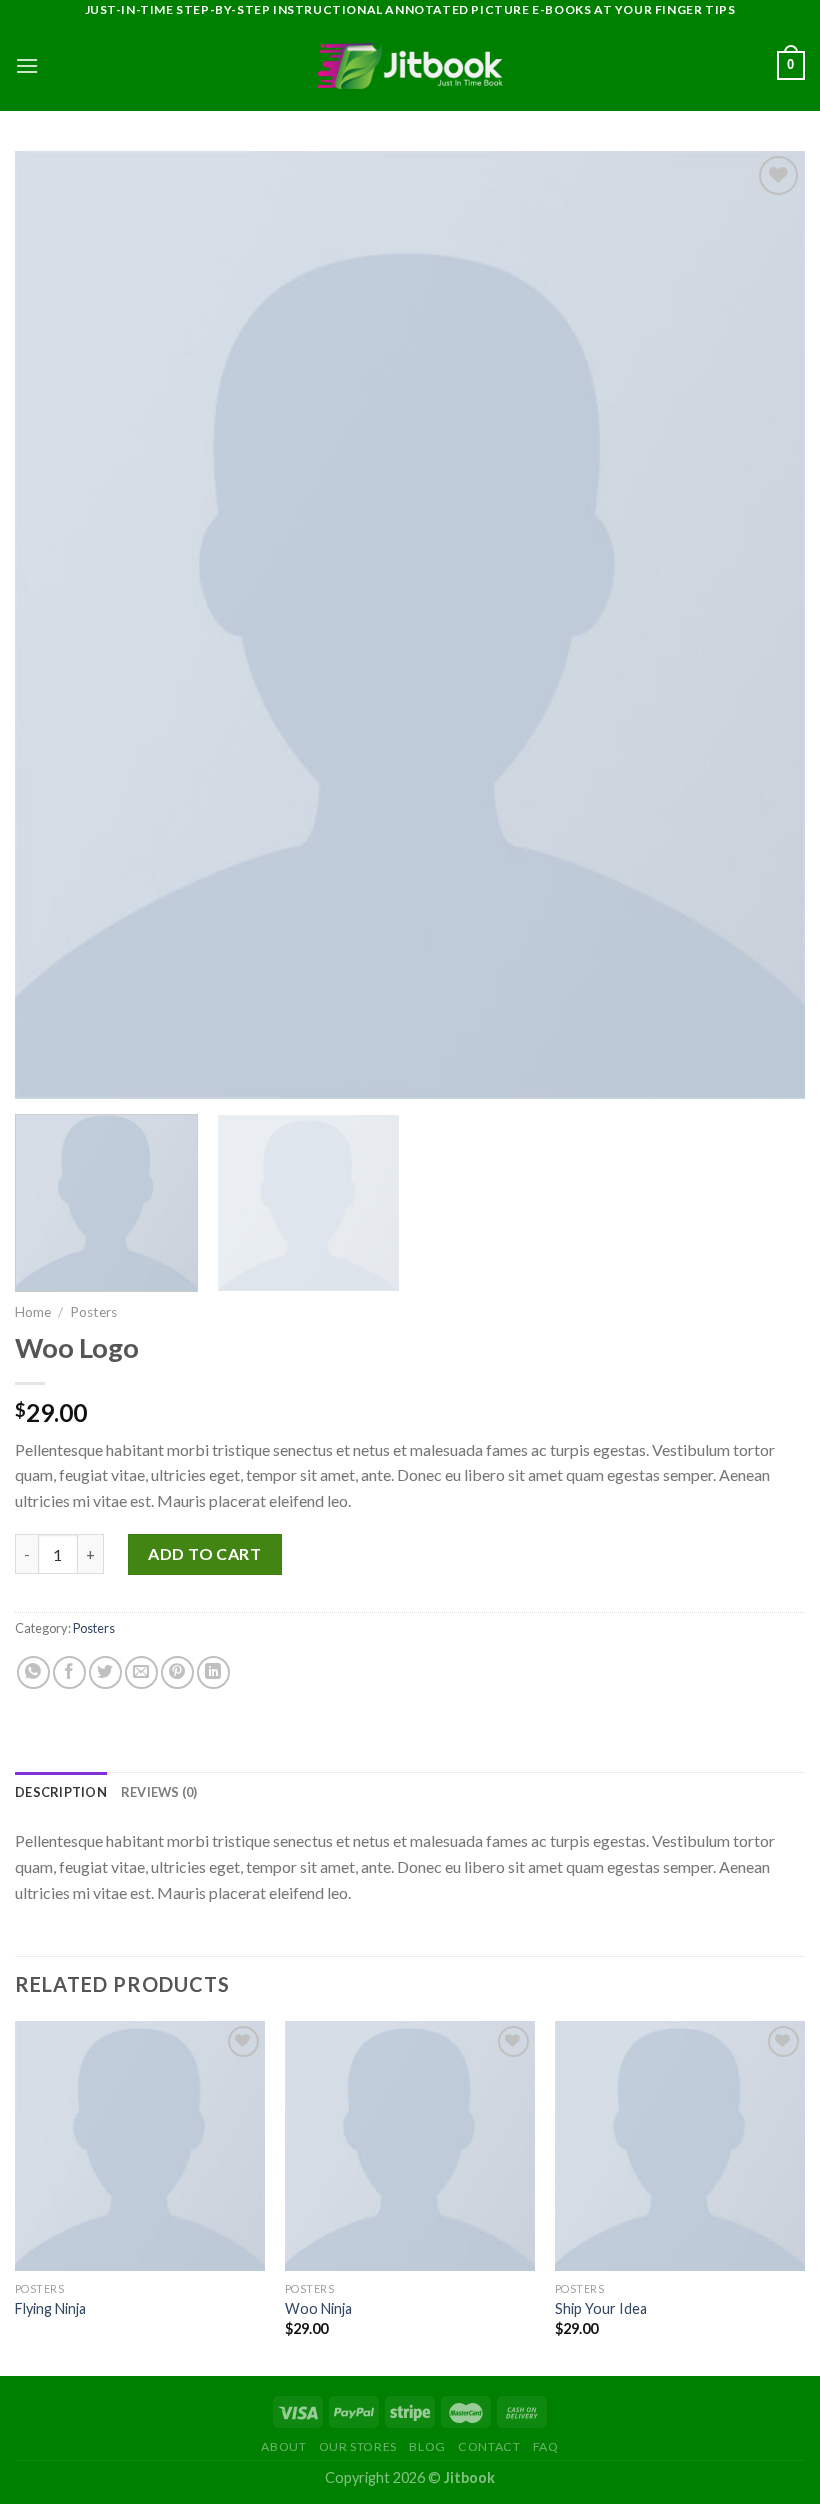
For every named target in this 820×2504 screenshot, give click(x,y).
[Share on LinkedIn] (213, 1672)
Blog (427, 2446)
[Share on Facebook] (69, 1672)
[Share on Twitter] (105, 1672)
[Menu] (27, 65)
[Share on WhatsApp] (33, 1672)
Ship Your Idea (601, 2308)
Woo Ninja (318, 2308)
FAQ (546, 2446)
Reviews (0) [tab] (159, 1792)
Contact (489, 2446)
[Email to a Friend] (141, 1672)
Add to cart (204, 1553)
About (283, 2446)
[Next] (804, 2196)
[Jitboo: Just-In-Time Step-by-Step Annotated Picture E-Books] (410, 66)
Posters (93, 1312)
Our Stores (358, 2446)
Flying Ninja (50, 2308)
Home (33, 1312)
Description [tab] (61, 1792)
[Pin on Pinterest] (177, 1672)
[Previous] (16, 2196)
